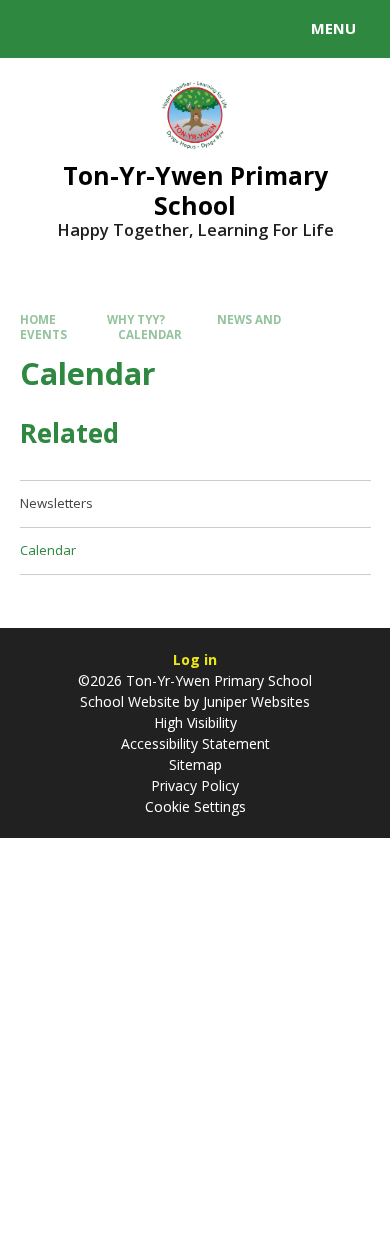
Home (38, 319)
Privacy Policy (195, 785)
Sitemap (195, 764)
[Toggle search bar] (38, 29)
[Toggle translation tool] (88, 29)
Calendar (150, 334)
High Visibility (195, 722)
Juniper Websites (254, 701)
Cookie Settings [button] (195, 806)
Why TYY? (136, 319)
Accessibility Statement (195, 743)
